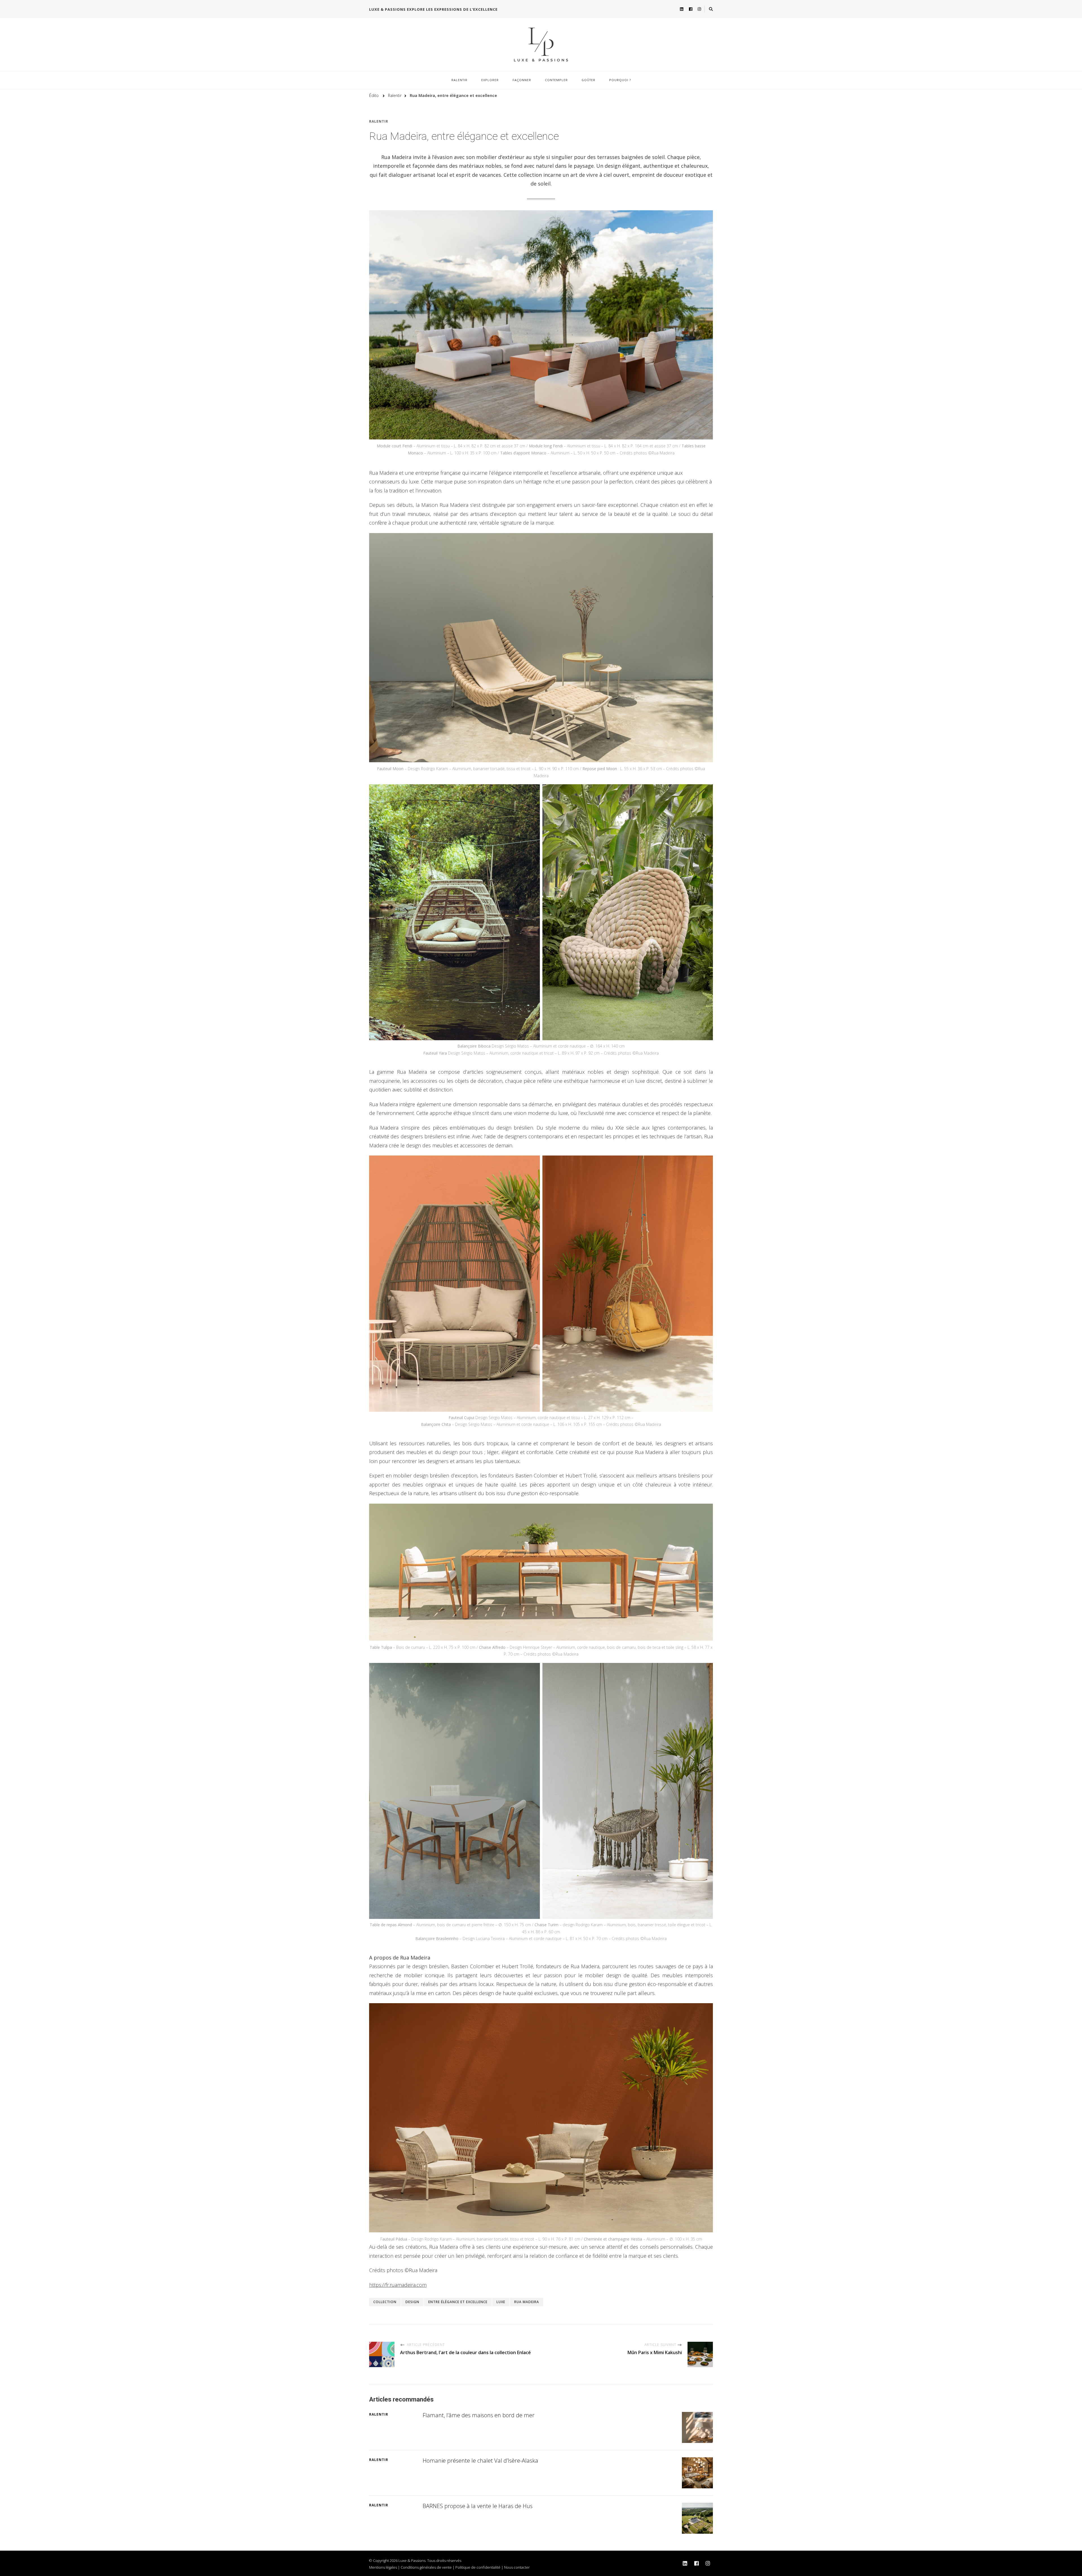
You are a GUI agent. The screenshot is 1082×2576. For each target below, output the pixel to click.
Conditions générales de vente (426, 2567)
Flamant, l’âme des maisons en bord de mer (479, 2415)
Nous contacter (517, 2567)
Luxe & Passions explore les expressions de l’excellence (433, 9)
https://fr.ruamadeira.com (398, 2285)
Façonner (522, 80)
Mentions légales (383, 2567)
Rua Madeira (527, 2302)
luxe (501, 2302)
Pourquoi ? (620, 80)
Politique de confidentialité (478, 2567)
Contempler (556, 80)
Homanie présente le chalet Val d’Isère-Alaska (480, 2461)
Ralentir (459, 80)
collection (385, 2302)
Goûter (588, 80)
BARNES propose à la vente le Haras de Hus (478, 2506)
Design (412, 2302)
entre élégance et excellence (458, 2302)
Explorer (490, 80)
